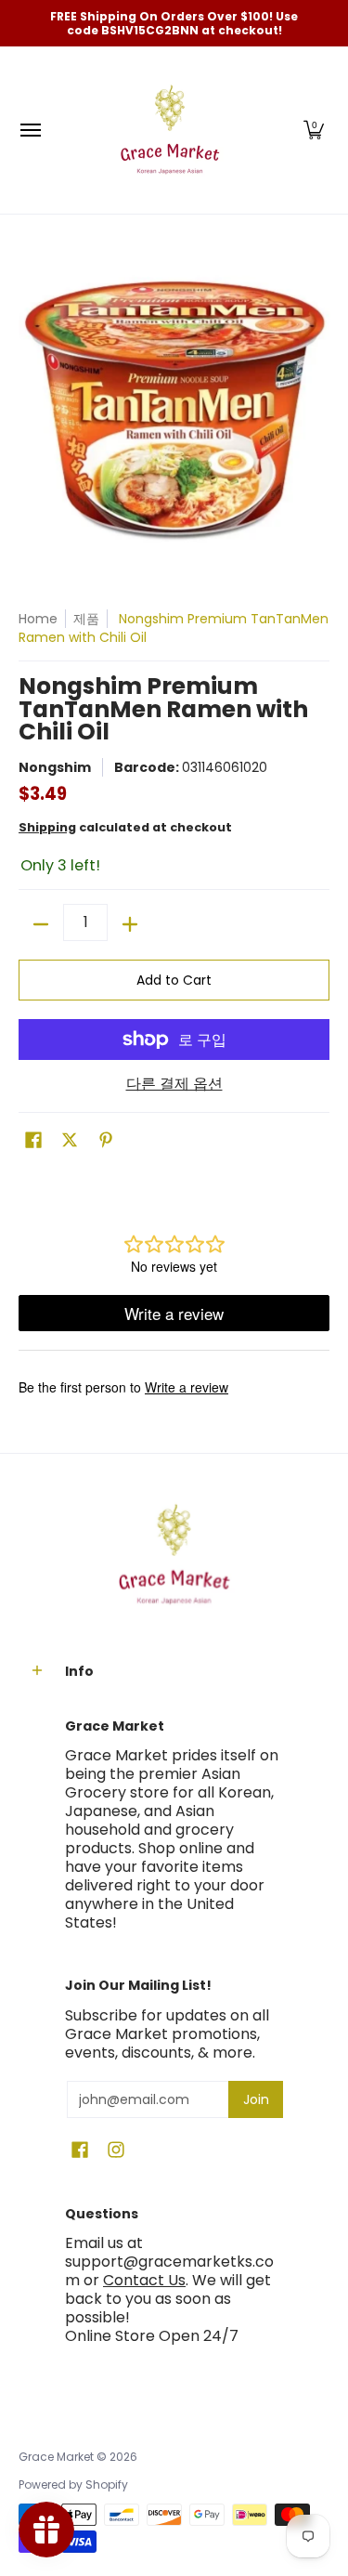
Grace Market (56, 2457)
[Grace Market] (170, 130)
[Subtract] (41, 924)
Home (38, 619)
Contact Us (144, 2280)
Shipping (47, 827)
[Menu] (30, 130)
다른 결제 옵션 (174, 1084)
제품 (86, 619)
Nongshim (55, 767)
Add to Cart (174, 980)
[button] (314, 130)
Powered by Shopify (73, 2484)
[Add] (130, 924)
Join (256, 2099)
